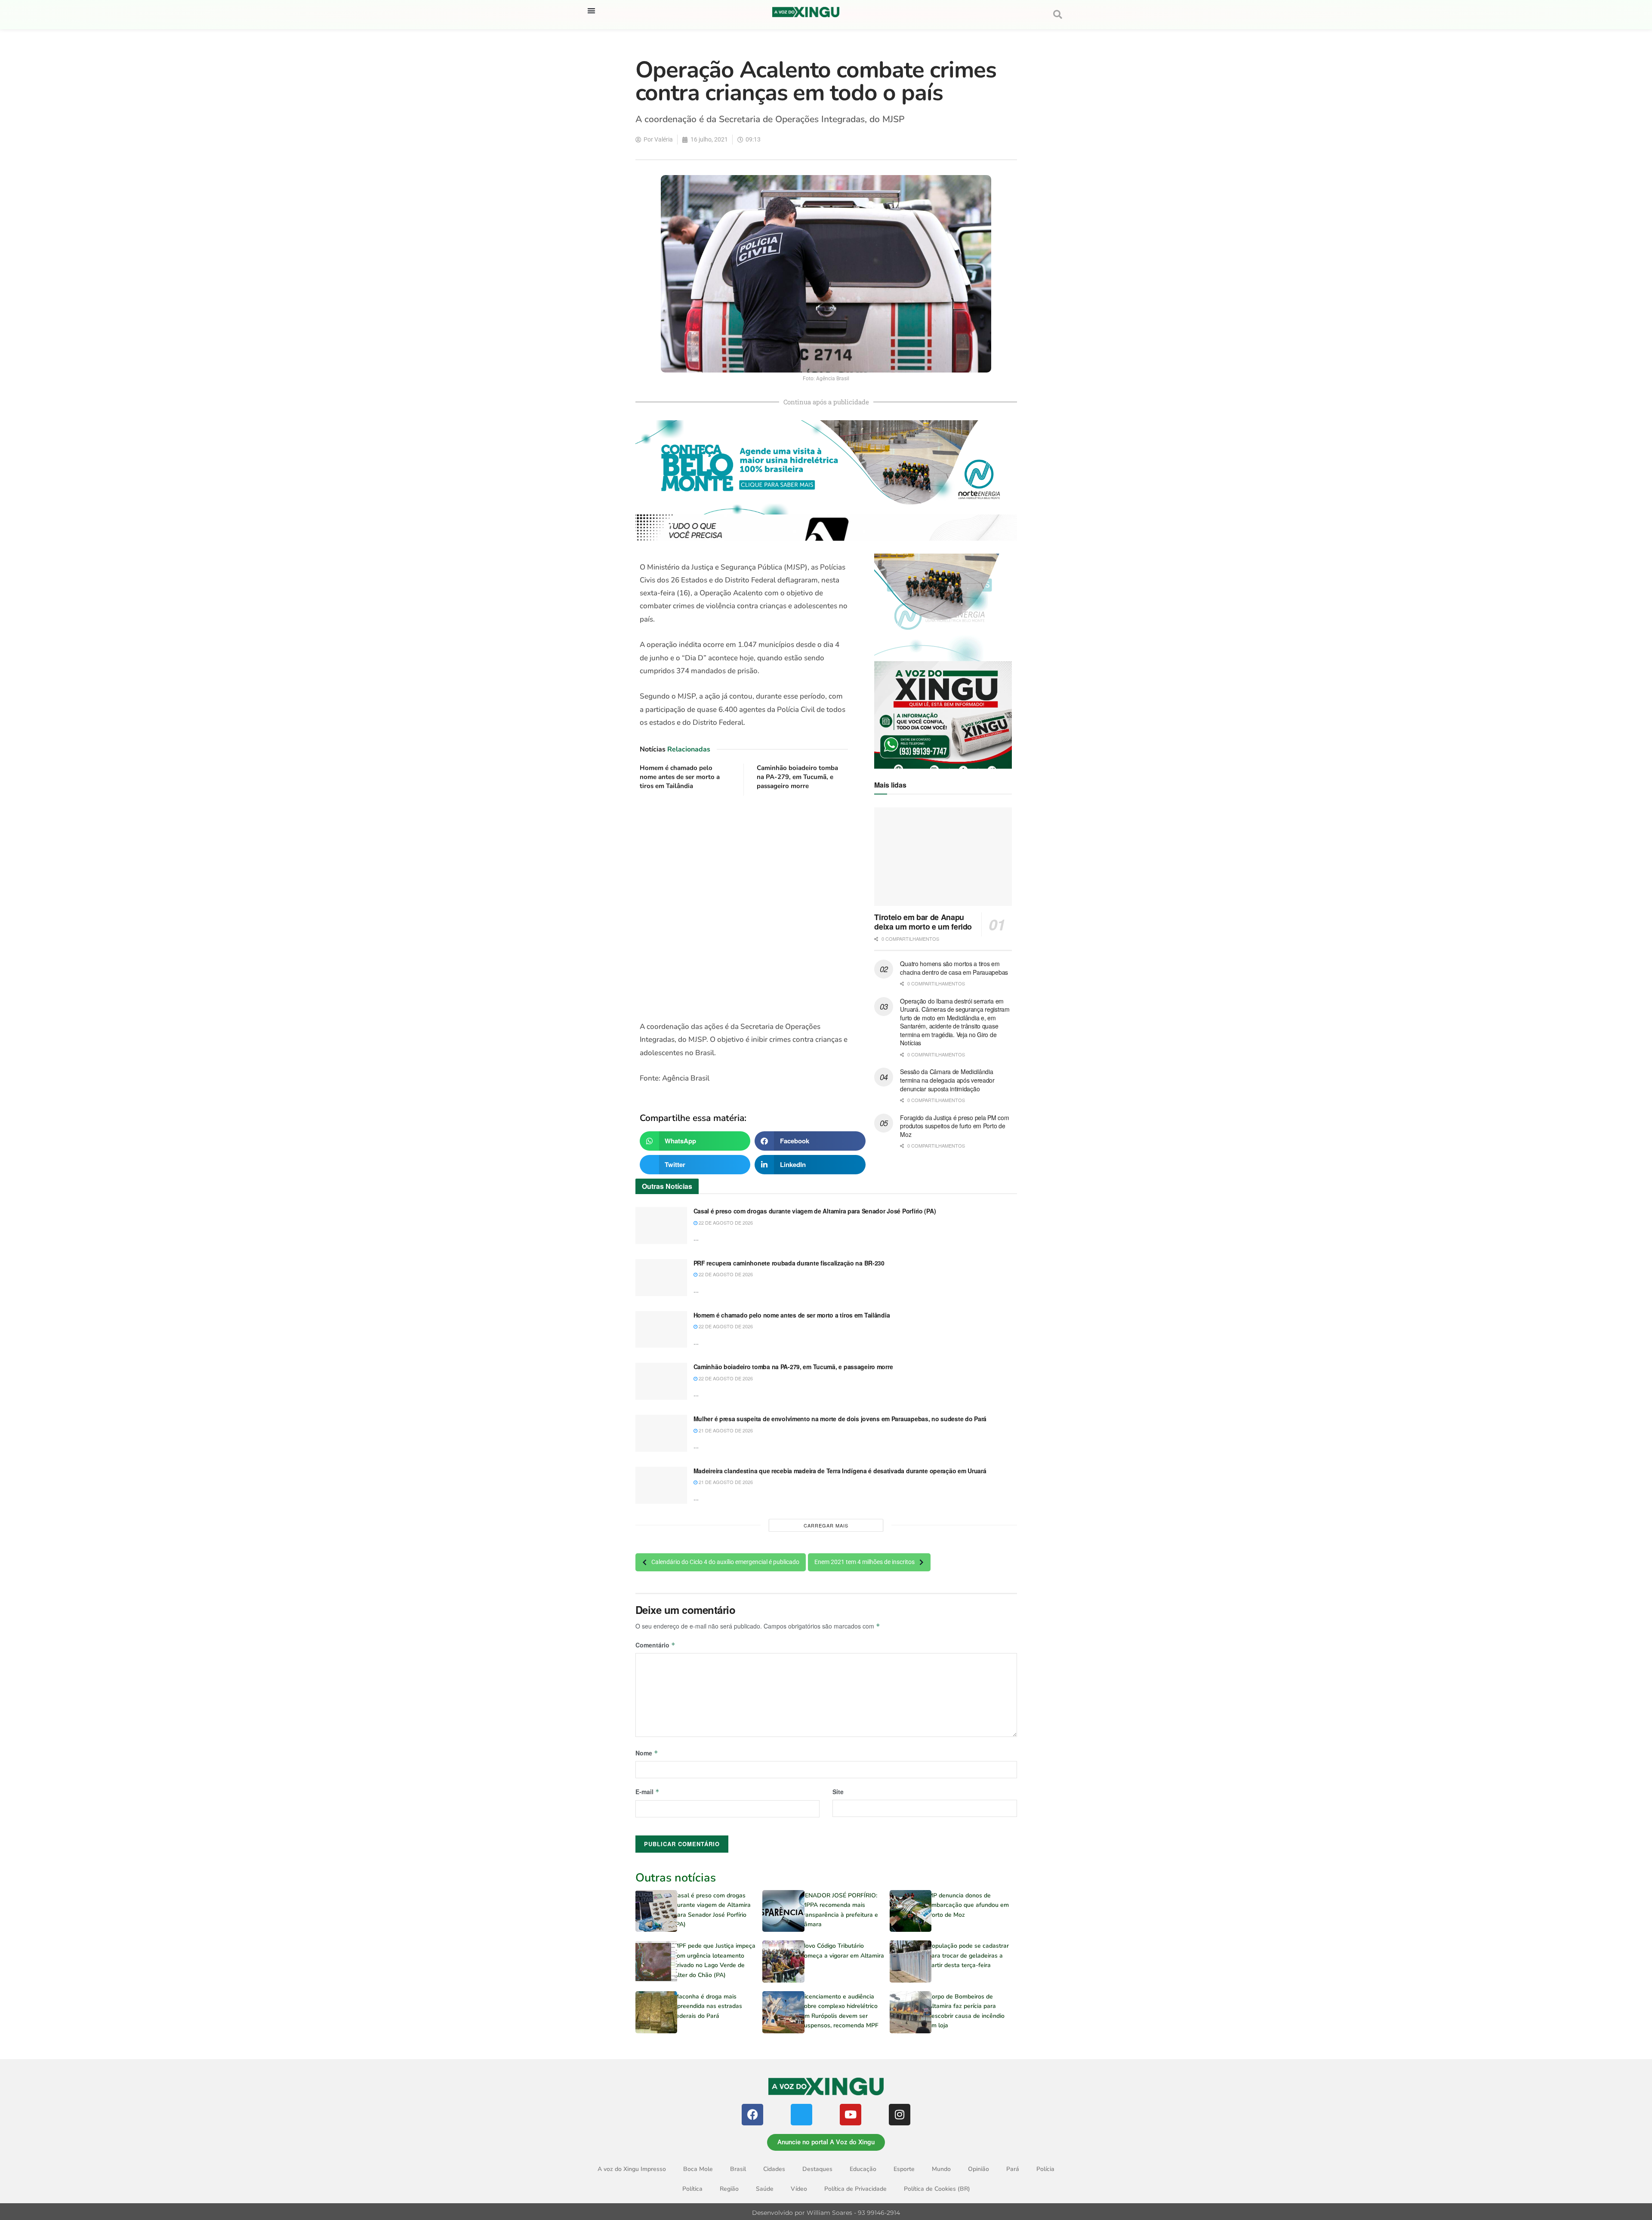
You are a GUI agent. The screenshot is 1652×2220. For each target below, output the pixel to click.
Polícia (1045, 2169)
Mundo (941, 2169)
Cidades (774, 2169)
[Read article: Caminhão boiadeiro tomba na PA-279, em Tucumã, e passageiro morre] (661, 1381)
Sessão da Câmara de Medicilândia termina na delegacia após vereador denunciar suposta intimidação (947, 1080)
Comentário (655, 1645)
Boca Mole (698, 2169)
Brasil (738, 2169)
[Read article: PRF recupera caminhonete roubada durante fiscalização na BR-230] (661, 1278)
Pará (1013, 2169)
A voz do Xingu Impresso (632, 2169)
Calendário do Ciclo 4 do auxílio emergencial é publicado (725, 1562)
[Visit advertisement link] (744, 909)
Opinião (979, 2169)
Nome (647, 1753)
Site (838, 1792)
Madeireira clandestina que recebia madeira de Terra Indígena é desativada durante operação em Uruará (840, 1471)
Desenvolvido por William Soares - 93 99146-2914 (826, 2213)
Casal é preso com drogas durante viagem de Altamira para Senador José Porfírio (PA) (815, 1211)
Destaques (817, 2169)
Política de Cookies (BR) (937, 2189)
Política (692, 2189)
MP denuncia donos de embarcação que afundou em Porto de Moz (968, 1905)
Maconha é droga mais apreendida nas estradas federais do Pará (708, 2006)
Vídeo (799, 2189)
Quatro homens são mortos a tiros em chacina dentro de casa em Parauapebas (954, 968)
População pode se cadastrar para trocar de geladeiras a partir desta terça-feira (968, 1955)
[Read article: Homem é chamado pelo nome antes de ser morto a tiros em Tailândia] (661, 1330)
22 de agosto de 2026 (725, 1222)
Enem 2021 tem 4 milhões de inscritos (865, 1562)
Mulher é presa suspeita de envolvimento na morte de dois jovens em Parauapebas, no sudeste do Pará (840, 1419)
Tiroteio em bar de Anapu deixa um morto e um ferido (923, 922)
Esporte (904, 2169)
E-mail (647, 1792)
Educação (863, 2169)
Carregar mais (826, 1525)
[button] (591, 11)
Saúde (765, 2189)
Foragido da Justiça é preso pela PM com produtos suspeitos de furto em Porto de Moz (954, 1126)
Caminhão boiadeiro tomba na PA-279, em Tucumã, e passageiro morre (797, 777)
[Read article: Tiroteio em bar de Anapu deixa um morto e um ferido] (943, 857)
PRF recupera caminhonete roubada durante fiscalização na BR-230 (789, 1263)
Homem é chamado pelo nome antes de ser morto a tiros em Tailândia (680, 777)
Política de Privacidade (855, 2189)
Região (729, 2189)
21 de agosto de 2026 (725, 1430)
